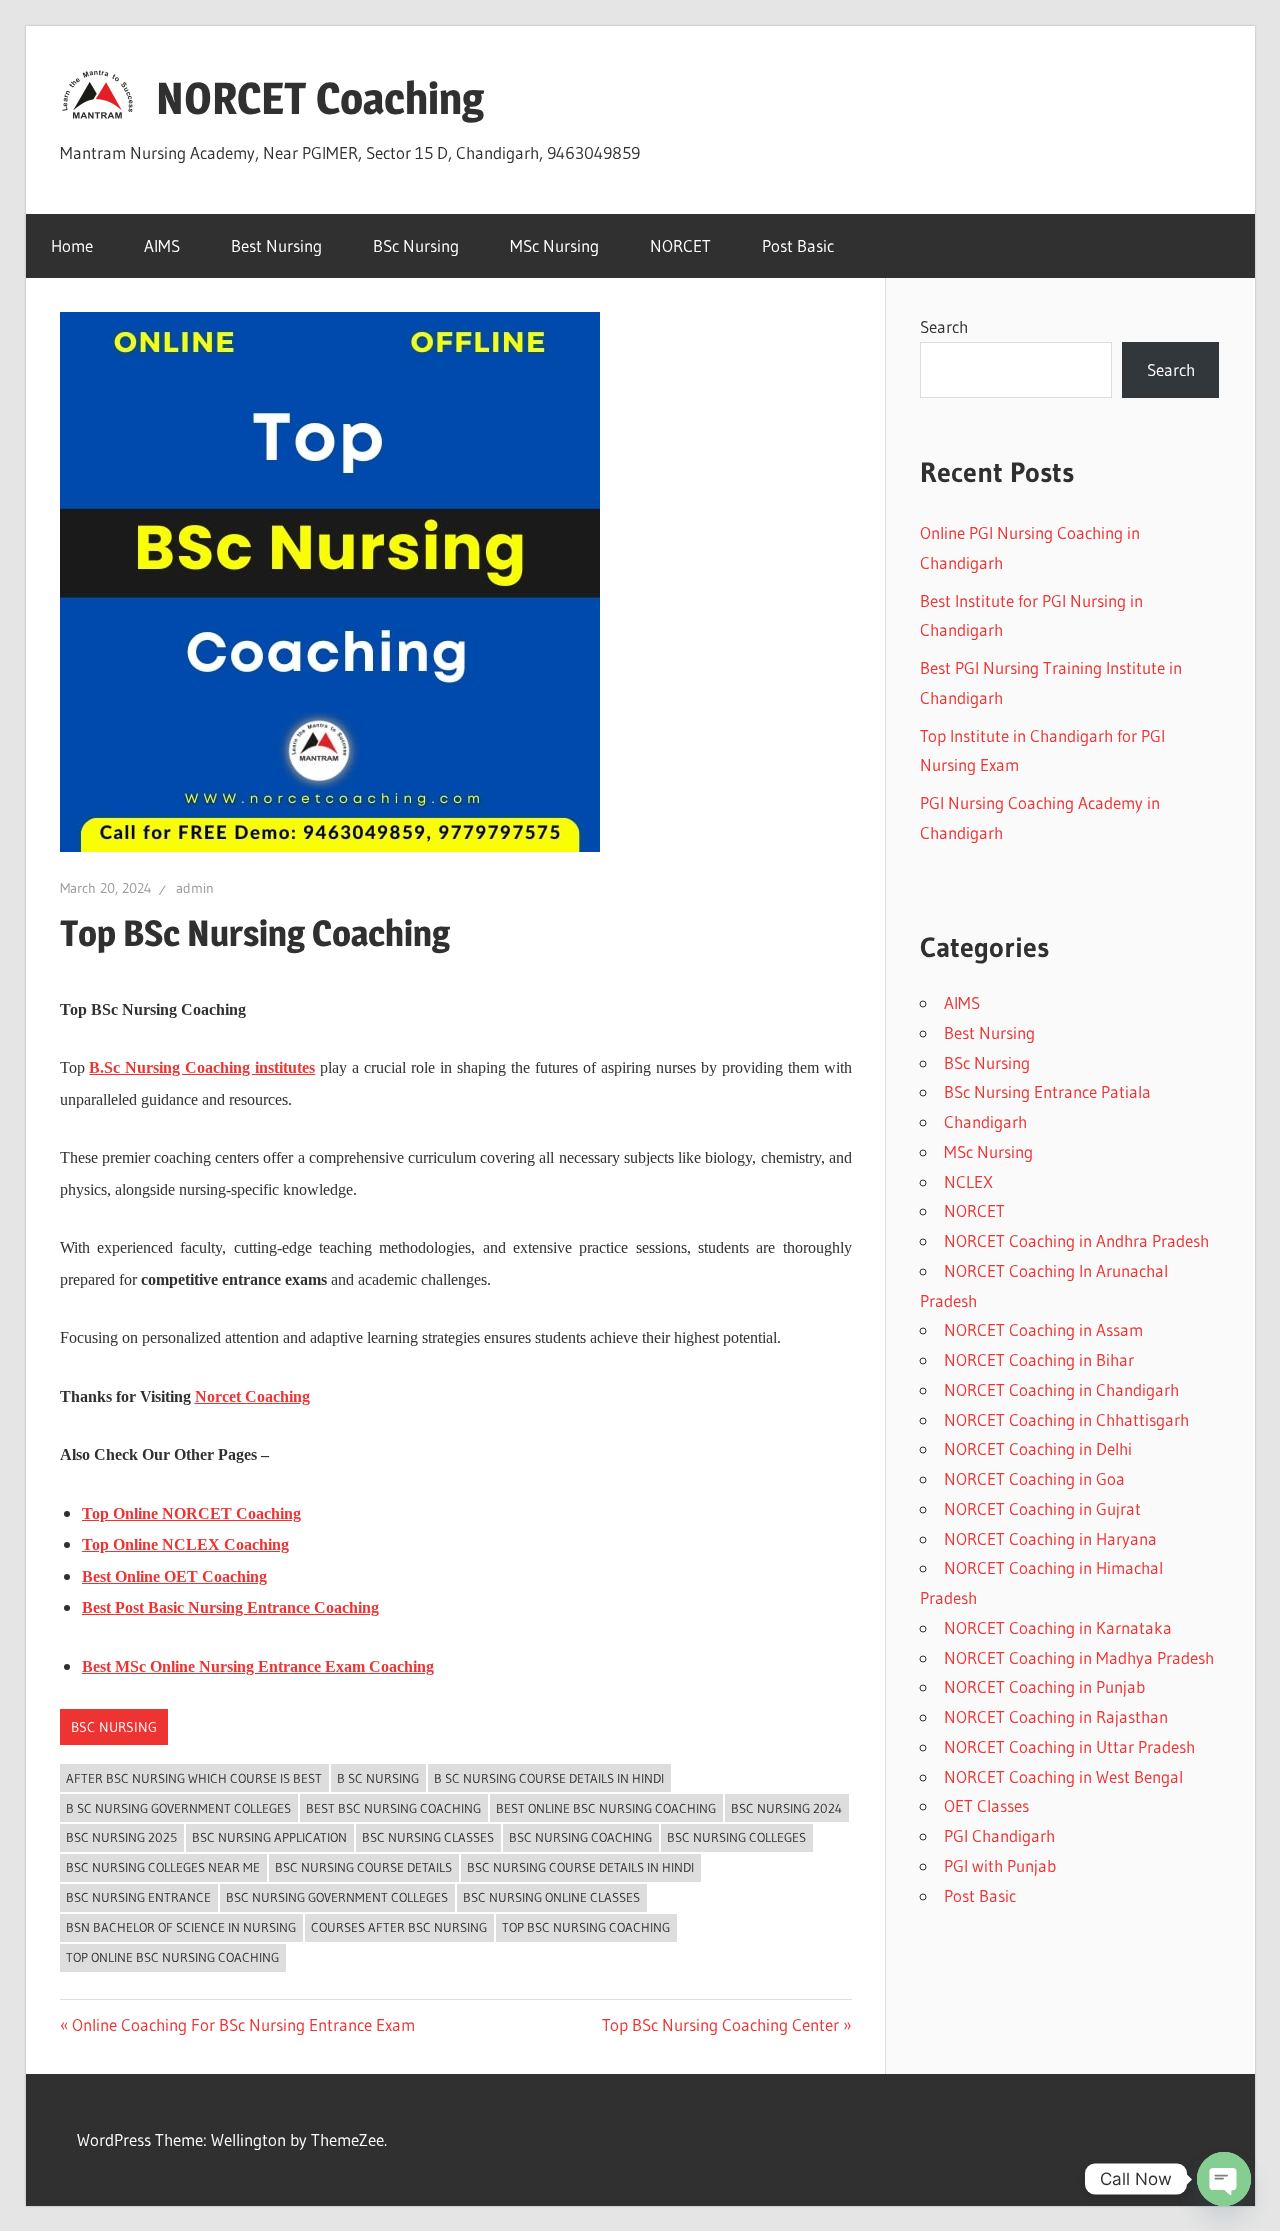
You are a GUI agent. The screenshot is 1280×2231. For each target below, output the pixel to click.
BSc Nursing (416, 245)
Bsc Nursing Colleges (736, 1837)
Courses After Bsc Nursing (399, 1927)
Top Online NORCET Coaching (191, 1513)
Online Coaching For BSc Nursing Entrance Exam (243, 2024)
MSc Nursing (554, 245)
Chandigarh (985, 1121)
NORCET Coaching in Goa (1034, 1478)
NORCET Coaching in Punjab (1044, 1686)
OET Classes (986, 1805)
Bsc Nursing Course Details (363, 1867)
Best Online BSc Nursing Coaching (606, 1808)
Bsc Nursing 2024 (786, 1808)
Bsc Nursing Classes (428, 1837)
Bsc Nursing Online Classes (551, 1897)
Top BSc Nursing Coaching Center (720, 2024)
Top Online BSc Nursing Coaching (172, 1957)
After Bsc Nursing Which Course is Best (194, 1778)
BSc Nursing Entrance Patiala (1047, 1091)
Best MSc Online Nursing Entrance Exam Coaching (258, 1666)
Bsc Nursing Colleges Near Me (163, 1867)
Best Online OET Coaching (174, 1576)
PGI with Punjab (1000, 1865)
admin (195, 888)
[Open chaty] (1224, 2179)
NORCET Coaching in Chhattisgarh (1066, 1419)
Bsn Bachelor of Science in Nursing (181, 1927)
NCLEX (968, 1181)
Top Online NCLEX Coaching (185, 1544)
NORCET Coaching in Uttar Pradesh (1069, 1746)
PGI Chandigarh (999, 1835)
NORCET (680, 245)
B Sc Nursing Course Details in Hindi (549, 1778)
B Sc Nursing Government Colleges (178, 1808)
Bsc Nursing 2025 (121, 1837)
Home (72, 245)
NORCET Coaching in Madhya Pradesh (1079, 1657)
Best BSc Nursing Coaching (393, 1808)
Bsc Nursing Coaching (580, 1837)
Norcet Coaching (252, 1396)
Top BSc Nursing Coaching (586, 1927)
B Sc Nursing (378, 1778)
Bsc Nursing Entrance (138, 1897)
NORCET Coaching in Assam (1043, 1329)
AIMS (162, 245)
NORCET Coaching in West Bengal (1063, 1776)
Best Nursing (276, 245)
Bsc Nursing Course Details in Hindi (580, 1867)
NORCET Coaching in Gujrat (1042, 1508)
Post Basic (798, 245)
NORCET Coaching (320, 98)
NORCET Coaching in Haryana (1050, 1538)
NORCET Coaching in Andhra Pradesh (1076, 1240)
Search (944, 326)
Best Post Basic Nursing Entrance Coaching (230, 1607)
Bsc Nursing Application (269, 1837)
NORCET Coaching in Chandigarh (1061, 1389)
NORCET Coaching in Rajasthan (1056, 1716)
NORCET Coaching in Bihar (1039, 1359)
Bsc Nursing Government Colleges (337, 1897)
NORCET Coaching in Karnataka (1058, 1627)
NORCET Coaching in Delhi (1038, 1448)
